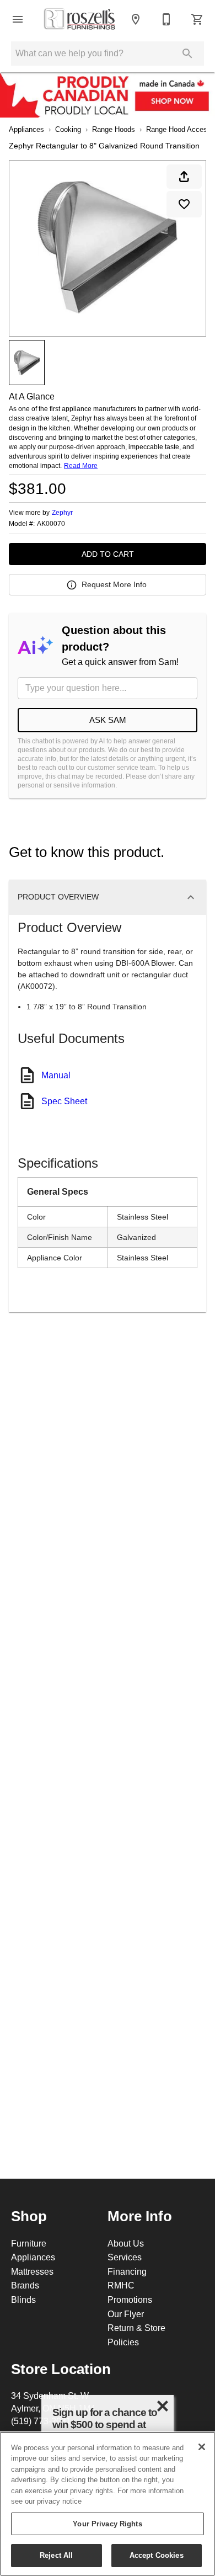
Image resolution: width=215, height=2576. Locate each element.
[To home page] (79, 20)
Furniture (29, 2243)
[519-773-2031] (166, 19)
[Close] (202, 2447)
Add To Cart (108, 554)
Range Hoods (114, 129)
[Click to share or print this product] (184, 177)
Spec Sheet (64, 1101)
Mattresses (32, 2271)
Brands (25, 2285)
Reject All (56, 2555)
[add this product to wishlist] (184, 204)
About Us (126, 2243)
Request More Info (114, 584)
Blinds (23, 2300)
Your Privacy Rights (107, 2524)
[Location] (136, 19)
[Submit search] (187, 54)
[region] (108, 2504)
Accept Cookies (157, 2555)
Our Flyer (126, 2314)
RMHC (121, 2285)
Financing (127, 2271)
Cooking (68, 129)
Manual (56, 1075)
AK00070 (51, 524)
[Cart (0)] (197, 19)
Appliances (26, 129)
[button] (18, 19)
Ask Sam (108, 720)
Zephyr (62, 512)
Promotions (130, 2300)
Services (125, 2257)
